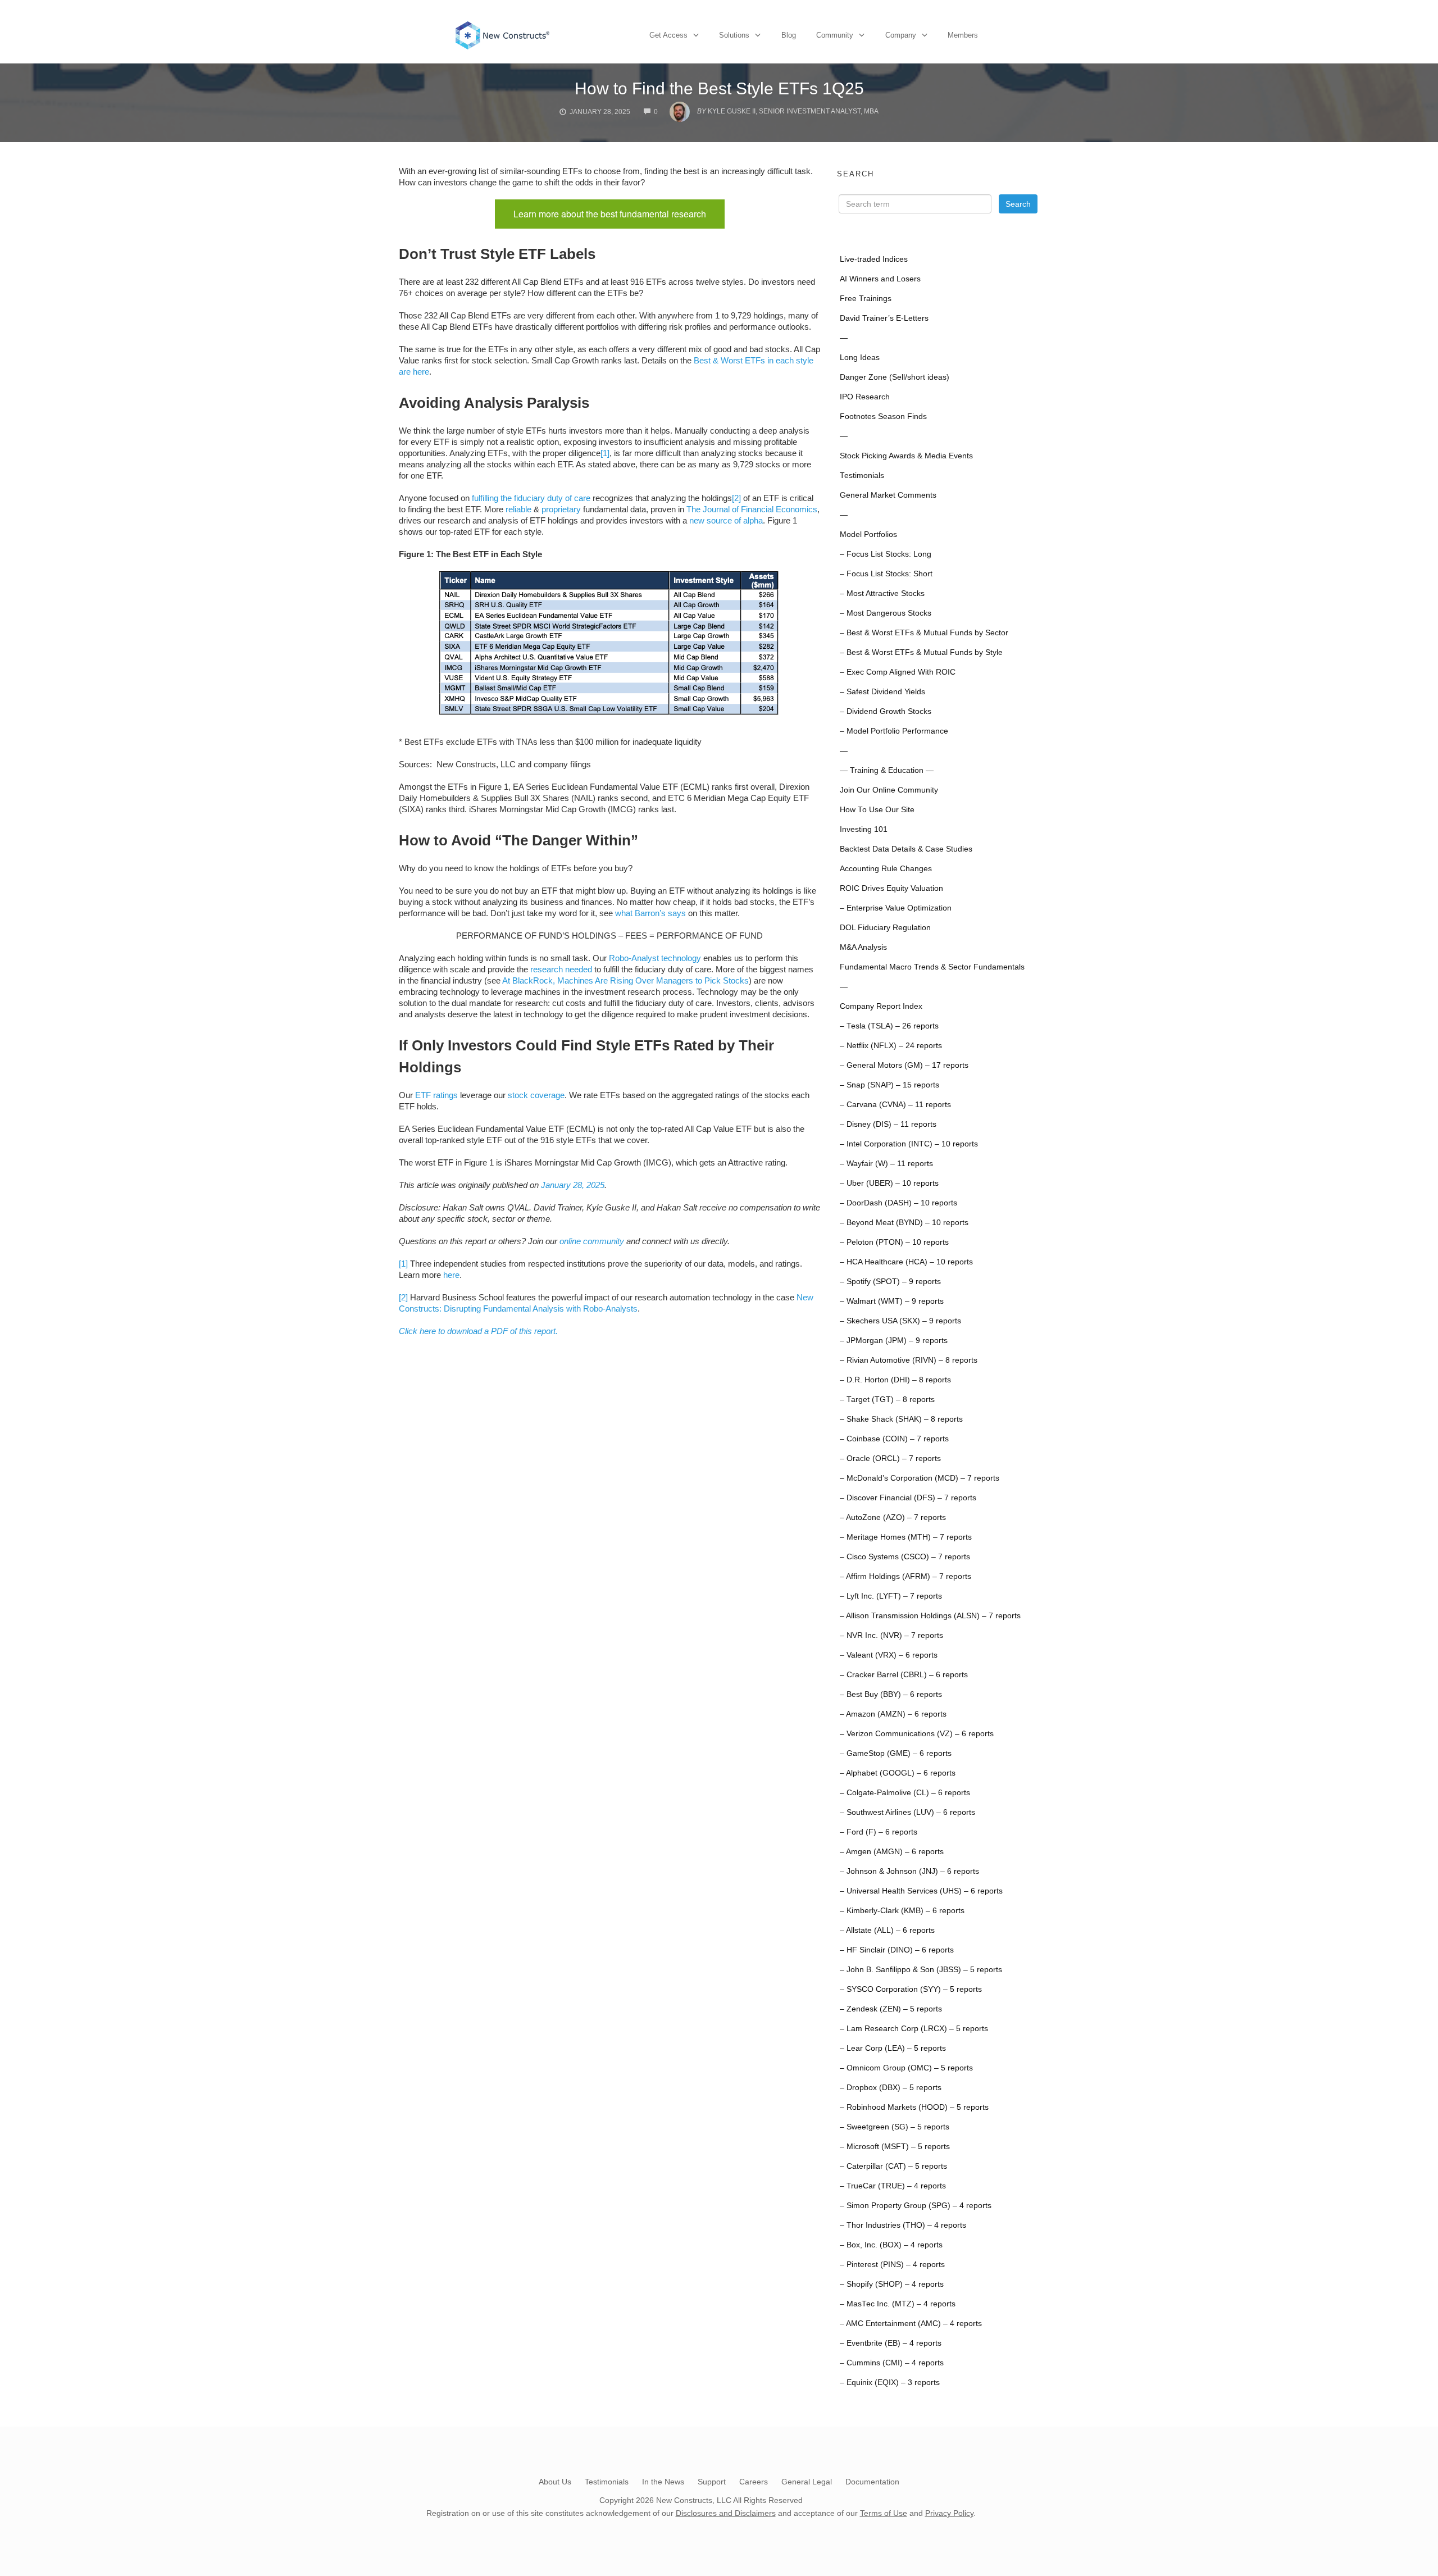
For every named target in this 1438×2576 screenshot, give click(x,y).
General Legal (807, 2482)
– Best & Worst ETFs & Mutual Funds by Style (921, 652)
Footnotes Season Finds (883, 417)
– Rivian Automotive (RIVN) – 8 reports (909, 1360)
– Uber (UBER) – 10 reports (889, 1183)
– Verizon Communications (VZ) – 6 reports (917, 1734)
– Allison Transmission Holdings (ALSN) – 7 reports (930, 1616)
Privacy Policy (949, 2513)
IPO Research (865, 397)
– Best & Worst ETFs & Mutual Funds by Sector (924, 633)
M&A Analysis (863, 947)
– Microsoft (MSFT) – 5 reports (895, 2147)
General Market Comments (888, 495)
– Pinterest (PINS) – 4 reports (892, 2265)
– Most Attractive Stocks (882, 593)
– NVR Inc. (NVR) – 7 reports (891, 1635)
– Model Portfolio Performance (894, 731)
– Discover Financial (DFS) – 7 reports (908, 1498)
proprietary (561, 509)
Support (712, 2482)
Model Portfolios (868, 534)
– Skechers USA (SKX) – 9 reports (900, 1321)
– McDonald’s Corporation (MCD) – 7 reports (920, 1478)
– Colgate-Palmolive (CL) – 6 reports (905, 1793)
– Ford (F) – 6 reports (879, 1832)
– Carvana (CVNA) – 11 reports (895, 1105)
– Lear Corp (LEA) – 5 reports (893, 2048)
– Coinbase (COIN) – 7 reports (894, 1439)
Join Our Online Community (889, 790)
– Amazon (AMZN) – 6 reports (893, 1714)
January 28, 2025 (573, 1185)
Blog (789, 35)
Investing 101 (864, 829)
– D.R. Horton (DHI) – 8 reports (895, 1380)
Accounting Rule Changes (886, 869)
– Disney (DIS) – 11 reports (888, 1124)
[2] (736, 498)
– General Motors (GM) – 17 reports (904, 1065)
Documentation (872, 2482)
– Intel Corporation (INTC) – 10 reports (909, 1144)
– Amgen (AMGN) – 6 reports (892, 1852)
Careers (754, 2482)
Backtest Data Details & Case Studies (906, 849)
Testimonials (862, 475)
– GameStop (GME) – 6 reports (896, 1753)
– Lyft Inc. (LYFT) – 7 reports (891, 1596)
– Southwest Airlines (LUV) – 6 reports (907, 1812)
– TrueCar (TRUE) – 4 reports (893, 2186)
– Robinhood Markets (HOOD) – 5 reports (914, 2107)
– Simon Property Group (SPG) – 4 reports (916, 2206)
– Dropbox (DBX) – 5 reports (891, 2088)
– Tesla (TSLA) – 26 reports (889, 1026)
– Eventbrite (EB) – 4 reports (891, 2343)
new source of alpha (726, 520)
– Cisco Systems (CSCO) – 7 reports (905, 1557)
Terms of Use (884, 2513)
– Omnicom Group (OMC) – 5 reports (906, 2068)
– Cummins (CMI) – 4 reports (892, 2363)
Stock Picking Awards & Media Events (906, 456)
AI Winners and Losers (880, 279)
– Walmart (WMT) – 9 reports (892, 1301)
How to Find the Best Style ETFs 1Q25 (719, 88)
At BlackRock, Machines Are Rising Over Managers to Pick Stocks (625, 980)
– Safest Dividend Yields (882, 692)
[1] (605, 453)
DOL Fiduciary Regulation (885, 928)
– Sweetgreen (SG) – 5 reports (895, 2127)
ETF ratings (436, 1095)
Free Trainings (866, 299)
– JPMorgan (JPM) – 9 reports (894, 1341)
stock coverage (536, 1095)
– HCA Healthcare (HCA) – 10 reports (906, 1262)
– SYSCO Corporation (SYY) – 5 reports (911, 1989)
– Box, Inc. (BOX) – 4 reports (891, 2245)
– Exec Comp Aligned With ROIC (898, 672)
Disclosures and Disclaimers (726, 2513)
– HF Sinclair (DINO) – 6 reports (897, 1950)
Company (901, 35)
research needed (561, 969)
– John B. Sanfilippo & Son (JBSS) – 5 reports (921, 1970)
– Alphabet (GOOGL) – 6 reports (898, 1773)
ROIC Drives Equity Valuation (891, 888)
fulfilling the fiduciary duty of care (531, 498)
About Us (555, 2482)
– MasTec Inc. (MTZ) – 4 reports (898, 2304)
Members (963, 35)
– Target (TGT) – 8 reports (887, 1399)
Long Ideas (860, 358)
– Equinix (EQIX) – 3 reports (890, 2382)
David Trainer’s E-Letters (884, 318)
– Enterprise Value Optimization (896, 908)
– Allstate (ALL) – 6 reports (887, 1930)
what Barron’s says (650, 913)
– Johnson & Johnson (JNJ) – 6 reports (909, 1871)
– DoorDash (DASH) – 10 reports (898, 1203)
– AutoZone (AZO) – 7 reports (893, 1517)
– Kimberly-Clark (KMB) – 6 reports (902, 1911)
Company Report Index (881, 1006)
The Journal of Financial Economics (752, 509)
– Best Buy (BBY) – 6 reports (891, 1694)
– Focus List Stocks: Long (886, 554)
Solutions (734, 35)
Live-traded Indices (874, 259)
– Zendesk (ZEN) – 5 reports (891, 2009)
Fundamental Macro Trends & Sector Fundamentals (932, 967)
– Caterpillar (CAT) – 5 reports (893, 2166)
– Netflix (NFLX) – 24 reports (891, 1046)
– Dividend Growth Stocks (886, 711)
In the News (663, 2482)
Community (835, 35)
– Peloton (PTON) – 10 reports (894, 1242)
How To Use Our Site (877, 810)
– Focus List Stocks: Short (886, 574)
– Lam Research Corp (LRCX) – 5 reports (914, 2029)
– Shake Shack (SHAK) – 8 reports (901, 1419)
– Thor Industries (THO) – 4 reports (903, 2225)
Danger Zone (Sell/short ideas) (895, 377)
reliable (518, 509)
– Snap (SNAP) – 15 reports (889, 1085)
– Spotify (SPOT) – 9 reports (890, 1282)
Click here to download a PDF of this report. (478, 1331)
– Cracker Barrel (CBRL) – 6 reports (904, 1675)
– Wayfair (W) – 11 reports (886, 1164)
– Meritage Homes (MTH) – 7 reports (906, 1537)
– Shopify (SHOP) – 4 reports (892, 2284)
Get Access (668, 35)
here (451, 1275)
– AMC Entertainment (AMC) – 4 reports (911, 2324)
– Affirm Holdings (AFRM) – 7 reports (905, 1576)
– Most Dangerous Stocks (886, 613)
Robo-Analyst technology (655, 958)
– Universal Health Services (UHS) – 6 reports (921, 1891)
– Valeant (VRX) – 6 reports (889, 1655)
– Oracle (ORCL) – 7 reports (890, 1458)
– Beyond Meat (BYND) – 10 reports (904, 1223)
